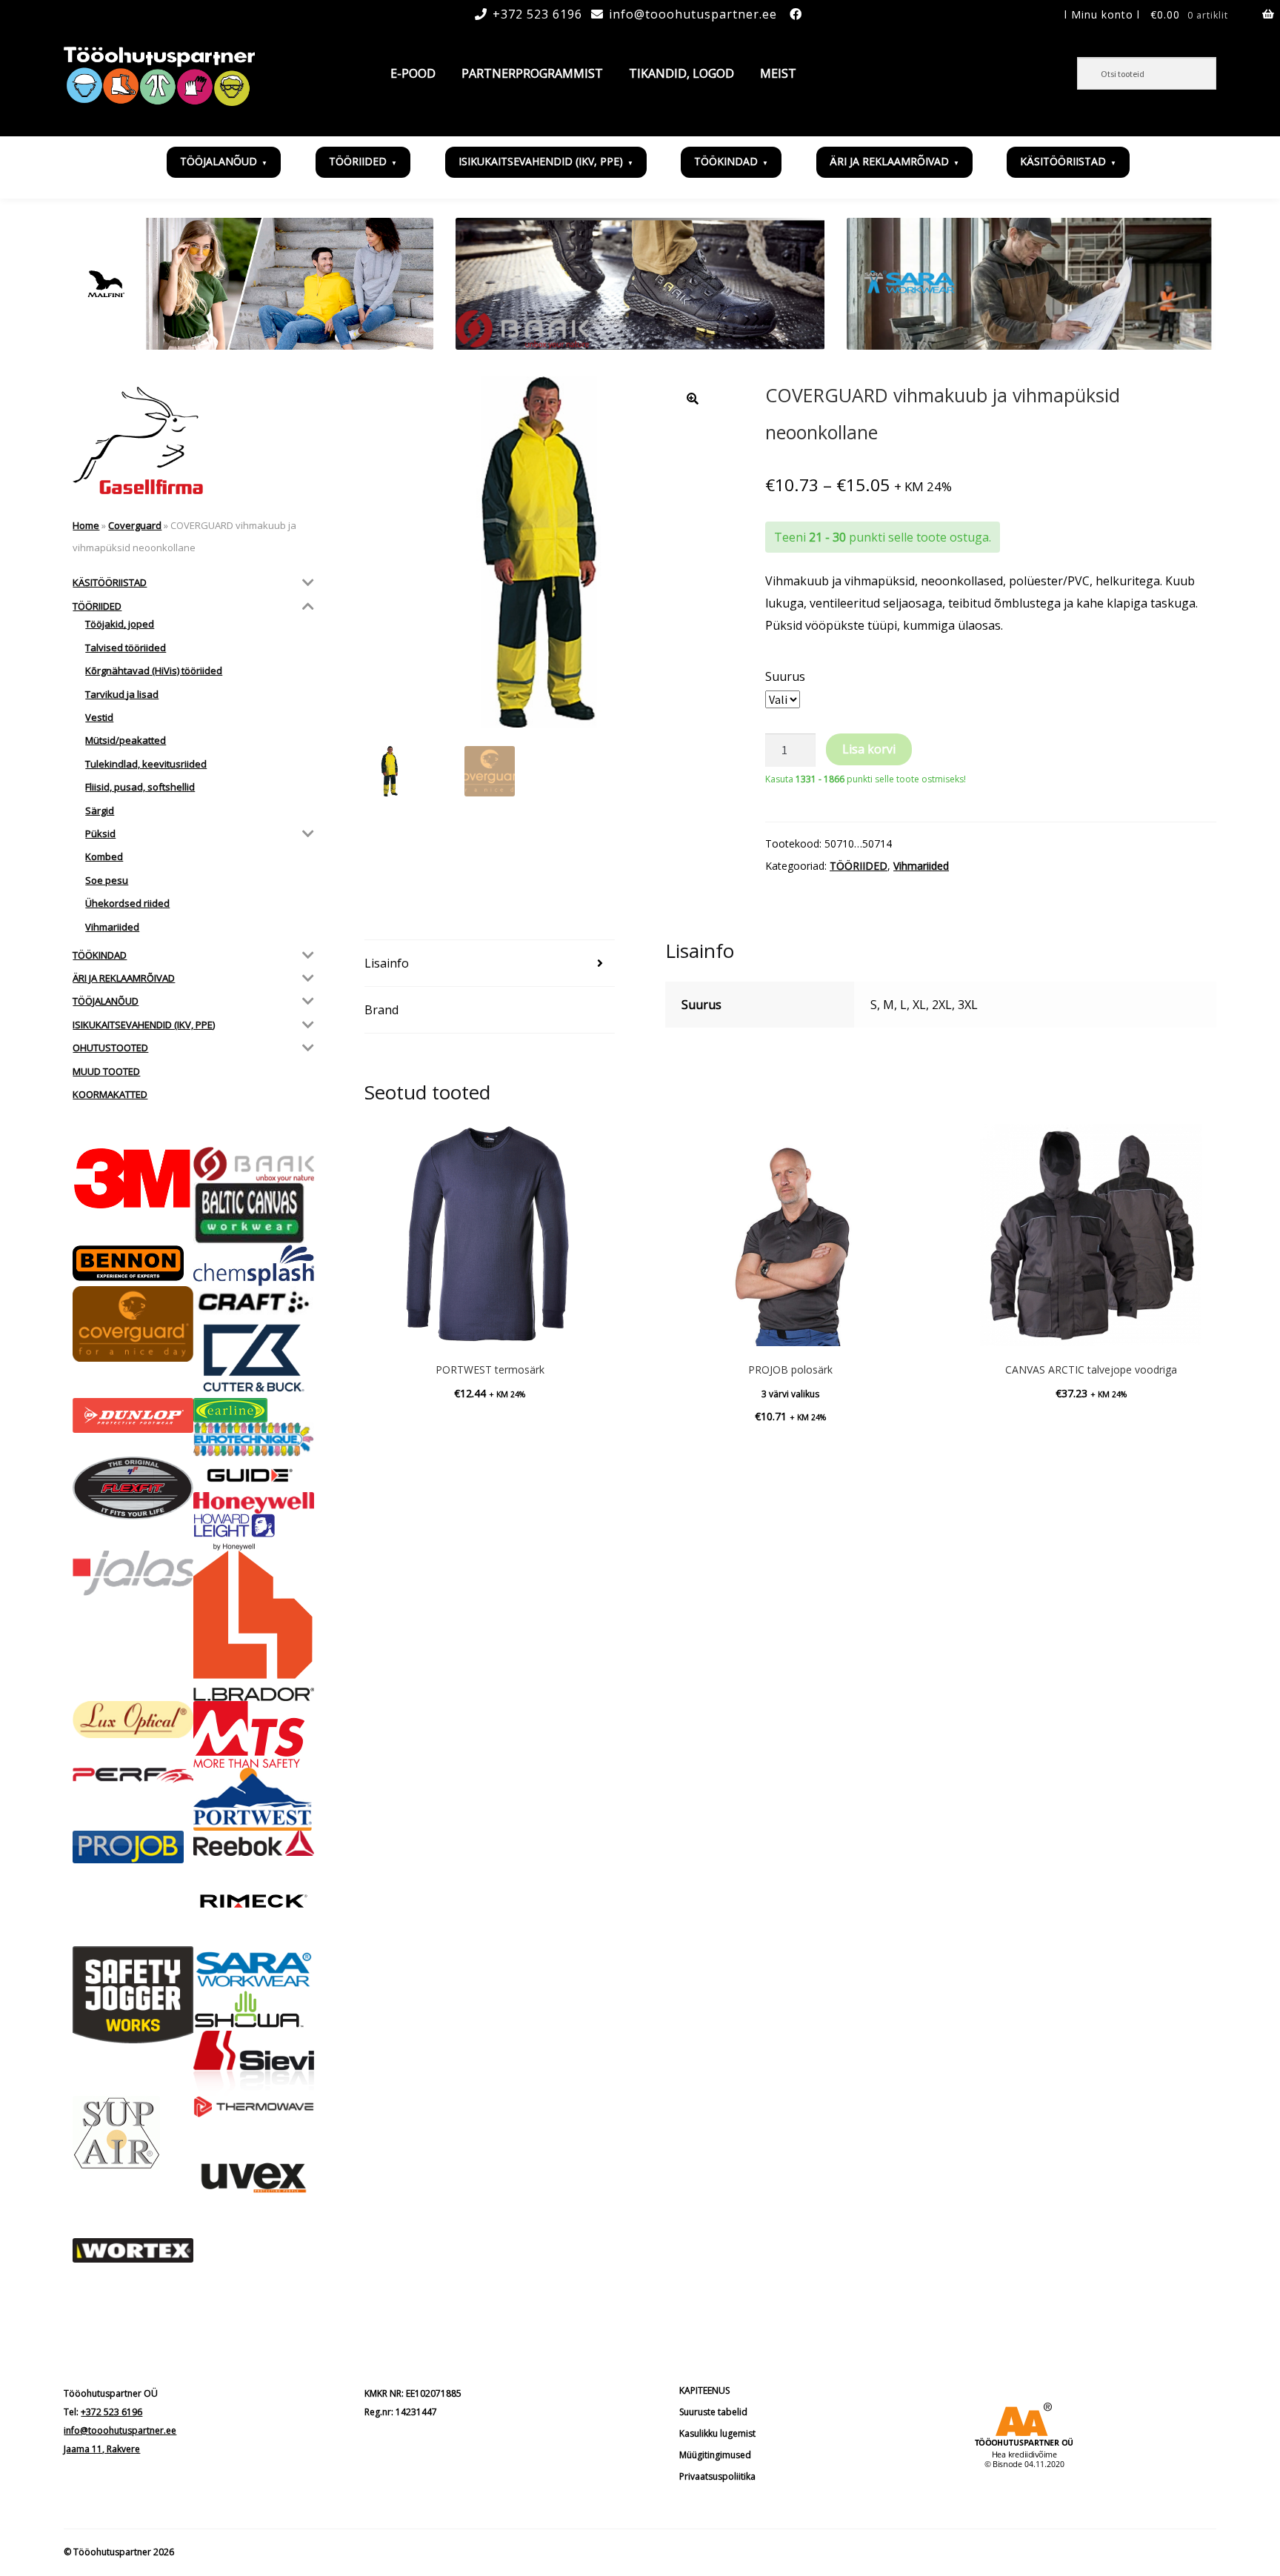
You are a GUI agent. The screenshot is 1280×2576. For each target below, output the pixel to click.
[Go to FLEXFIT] (133, 1488)
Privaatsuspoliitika (717, 2476)
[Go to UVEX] (254, 2178)
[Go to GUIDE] (254, 1474)
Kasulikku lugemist (717, 2433)
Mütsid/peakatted (126, 740)
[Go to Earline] (254, 1410)
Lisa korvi (869, 749)
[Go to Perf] (133, 1775)
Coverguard (135, 525)
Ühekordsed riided (127, 903)
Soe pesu (107, 880)
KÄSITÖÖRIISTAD (1063, 161)
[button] (693, 399)
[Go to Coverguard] (133, 1324)
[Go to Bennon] (133, 1263)
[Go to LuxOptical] (133, 1720)
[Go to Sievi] (254, 2063)
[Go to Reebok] (254, 1843)
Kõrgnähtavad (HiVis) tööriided (154, 670)
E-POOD (413, 73)
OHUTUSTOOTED (110, 1048)
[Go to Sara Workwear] (254, 1968)
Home (86, 525)
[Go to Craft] (254, 1302)
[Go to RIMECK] (254, 1901)
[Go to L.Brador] (254, 1626)
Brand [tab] (381, 1010)
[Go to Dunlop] (133, 1415)
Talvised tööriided (126, 648)
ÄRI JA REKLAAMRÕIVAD (889, 161)
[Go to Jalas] (133, 1573)
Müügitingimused (715, 2455)
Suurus (785, 676)
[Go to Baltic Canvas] (254, 1214)
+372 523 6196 (537, 14)
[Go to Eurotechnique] (254, 1440)
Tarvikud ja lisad (122, 694)
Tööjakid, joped (120, 624)
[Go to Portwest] (254, 1799)
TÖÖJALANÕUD (219, 161)
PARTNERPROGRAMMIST (532, 73)
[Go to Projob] (133, 1847)
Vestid (99, 717)
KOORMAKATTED (110, 1094)
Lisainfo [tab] (387, 963)
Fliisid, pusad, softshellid (140, 787)
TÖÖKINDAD (726, 161)
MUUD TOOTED (106, 1071)
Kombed (104, 856)
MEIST (778, 73)
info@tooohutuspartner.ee (693, 14)
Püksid (100, 833)
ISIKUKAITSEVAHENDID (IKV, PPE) (541, 161)
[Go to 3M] (133, 1178)
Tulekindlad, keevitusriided (146, 764)
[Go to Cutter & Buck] (254, 1358)
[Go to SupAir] (133, 2133)
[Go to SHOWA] (254, 2010)
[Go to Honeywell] (254, 1503)
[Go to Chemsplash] (254, 1265)
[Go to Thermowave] (254, 2107)
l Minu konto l (1102, 14)
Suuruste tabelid (713, 2412)
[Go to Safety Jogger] (133, 1994)
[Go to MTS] (254, 1734)
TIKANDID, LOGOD (681, 73)
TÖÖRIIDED (358, 161)
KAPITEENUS (704, 2390)
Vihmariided (921, 866)
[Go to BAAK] (254, 1165)
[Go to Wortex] (133, 2250)
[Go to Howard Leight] (254, 1532)
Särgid (100, 811)
